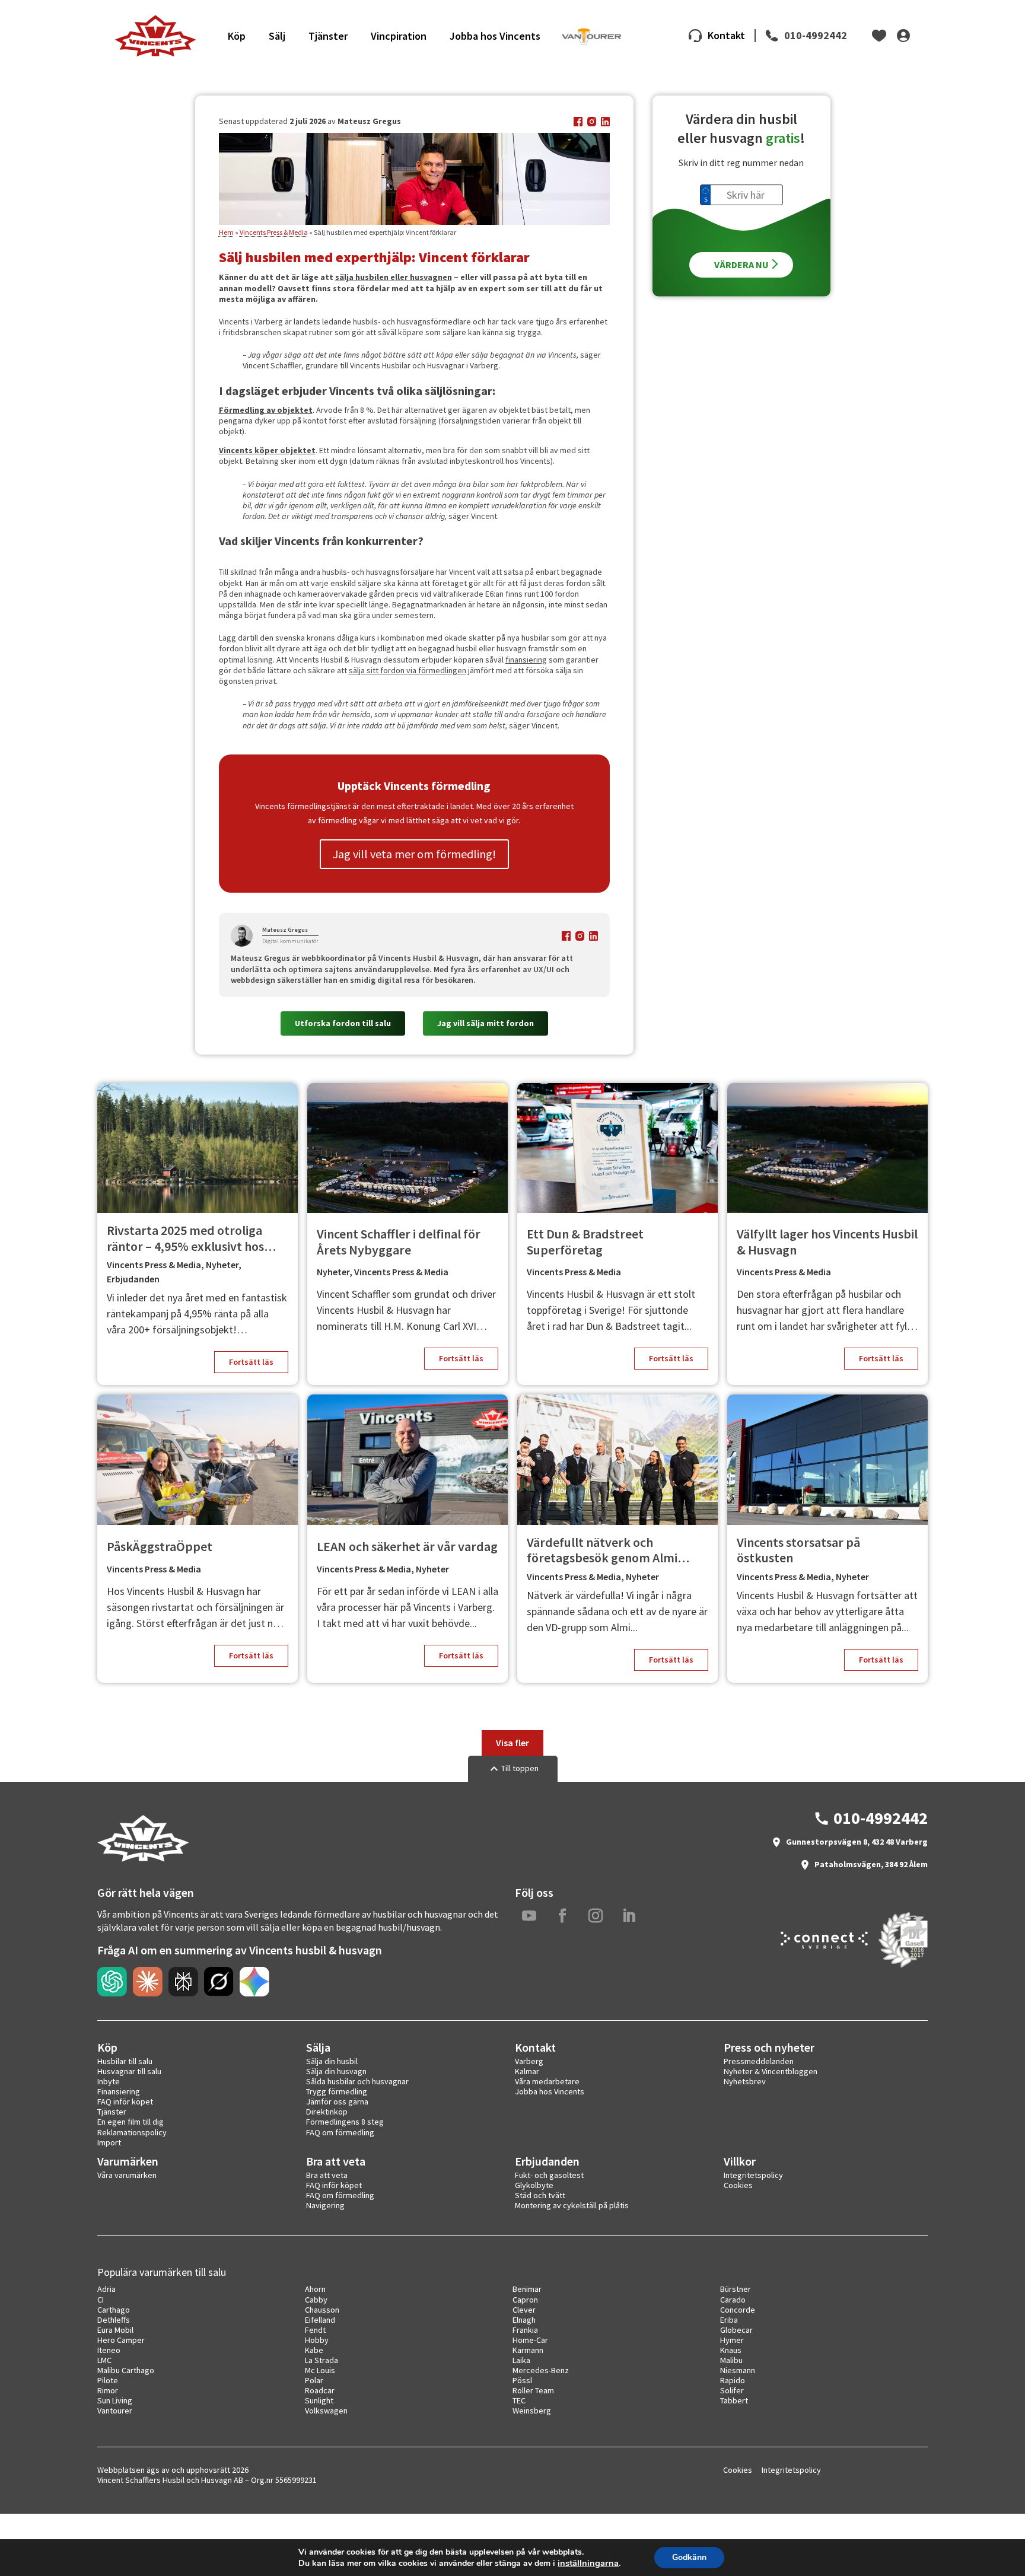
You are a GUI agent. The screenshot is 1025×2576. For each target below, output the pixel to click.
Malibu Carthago (126, 2370)
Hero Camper (121, 2340)
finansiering (526, 660)
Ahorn (315, 2289)
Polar (314, 2380)
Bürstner (736, 2289)
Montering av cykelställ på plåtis (572, 2205)
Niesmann (738, 2370)
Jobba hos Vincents (495, 36)
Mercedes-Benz (541, 2370)
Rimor (108, 2390)
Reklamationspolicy (132, 2132)
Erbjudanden (133, 1279)
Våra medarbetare (547, 2081)
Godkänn (689, 2557)
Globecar (736, 2330)
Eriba (729, 2320)
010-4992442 (816, 36)
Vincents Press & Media (274, 232)
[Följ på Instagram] (596, 1916)
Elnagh (524, 2320)
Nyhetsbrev (745, 2081)
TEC (519, 2400)
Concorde (738, 2310)
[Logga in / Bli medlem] (904, 36)
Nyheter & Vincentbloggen (771, 2071)
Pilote (108, 2380)
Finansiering (119, 2091)
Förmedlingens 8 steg (345, 2122)
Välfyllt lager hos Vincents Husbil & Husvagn (827, 1242)
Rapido (733, 2380)
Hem (226, 232)
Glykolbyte (534, 2185)
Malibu (731, 2360)
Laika (521, 2360)
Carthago (114, 2310)
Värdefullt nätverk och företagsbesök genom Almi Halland (602, 1550)
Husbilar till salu (125, 2061)
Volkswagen (326, 2411)
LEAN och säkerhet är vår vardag (407, 1546)
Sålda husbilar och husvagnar (357, 2081)
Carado (733, 2300)
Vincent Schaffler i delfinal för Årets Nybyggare (399, 1242)
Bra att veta (327, 2175)
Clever (524, 2310)
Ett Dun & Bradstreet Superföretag (585, 1242)
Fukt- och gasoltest (549, 2175)
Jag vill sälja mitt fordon (486, 1023)
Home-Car (530, 2340)
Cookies (738, 2185)
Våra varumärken (127, 2175)
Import (109, 2142)
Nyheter (222, 1265)
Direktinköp (327, 2112)
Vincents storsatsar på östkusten (798, 1550)
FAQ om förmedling (340, 2132)
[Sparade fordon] (879, 36)
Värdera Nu (741, 264)
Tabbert (734, 2400)
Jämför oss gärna (337, 2101)
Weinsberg (532, 2411)
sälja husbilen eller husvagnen (394, 277)
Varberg (529, 2061)
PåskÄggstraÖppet (160, 1546)
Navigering (325, 2205)
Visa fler (512, 1743)
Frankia (525, 2330)
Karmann (528, 2350)
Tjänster (328, 36)
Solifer (732, 2390)
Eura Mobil (115, 2330)
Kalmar (527, 2071)
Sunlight (319, 2400)
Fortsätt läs (251, 1362)
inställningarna (588, 2563)
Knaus (731, 2350)
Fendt (315, 2330)
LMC (104, 2360)
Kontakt (726, 35)
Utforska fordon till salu (343, 1023)
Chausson (322, 2310)
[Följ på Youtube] (529, 1916)
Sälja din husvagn (336, 2071)
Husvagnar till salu (129, 2071)
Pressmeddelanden (759, 2061)
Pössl (522, 2380)
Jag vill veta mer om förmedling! (414, 854)
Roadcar (320, 2390)
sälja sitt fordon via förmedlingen (408, 670)
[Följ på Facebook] (562, 1916)
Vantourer (115, 2411)
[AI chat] (112, 1982)
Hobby (317, 2340)
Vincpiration (399, 36)
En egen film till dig (130, 2122)
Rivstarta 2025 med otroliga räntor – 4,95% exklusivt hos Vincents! (185, 1238)
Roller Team (533, 2390)
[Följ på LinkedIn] (629, 1916)
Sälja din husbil (332, 2061)
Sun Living (115, 2400)
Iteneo (109, 2350)
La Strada (321, 2360)
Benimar (527, 2289)
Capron (525, 2300)
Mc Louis (320, 2370)
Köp (237, 36)
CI (101, 2300)
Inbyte (109, 2081)
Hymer (732, 2340)
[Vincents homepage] (143, 1859)
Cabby (316, 2300)
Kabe (314, 2350)
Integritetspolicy (753, 2175)
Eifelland (320, 2320)
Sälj (277, 36)
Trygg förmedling (337, 2091)
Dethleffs (114, 2320)
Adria (106, 2289)
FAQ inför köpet (125, 2101)
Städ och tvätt (540, 2195)
